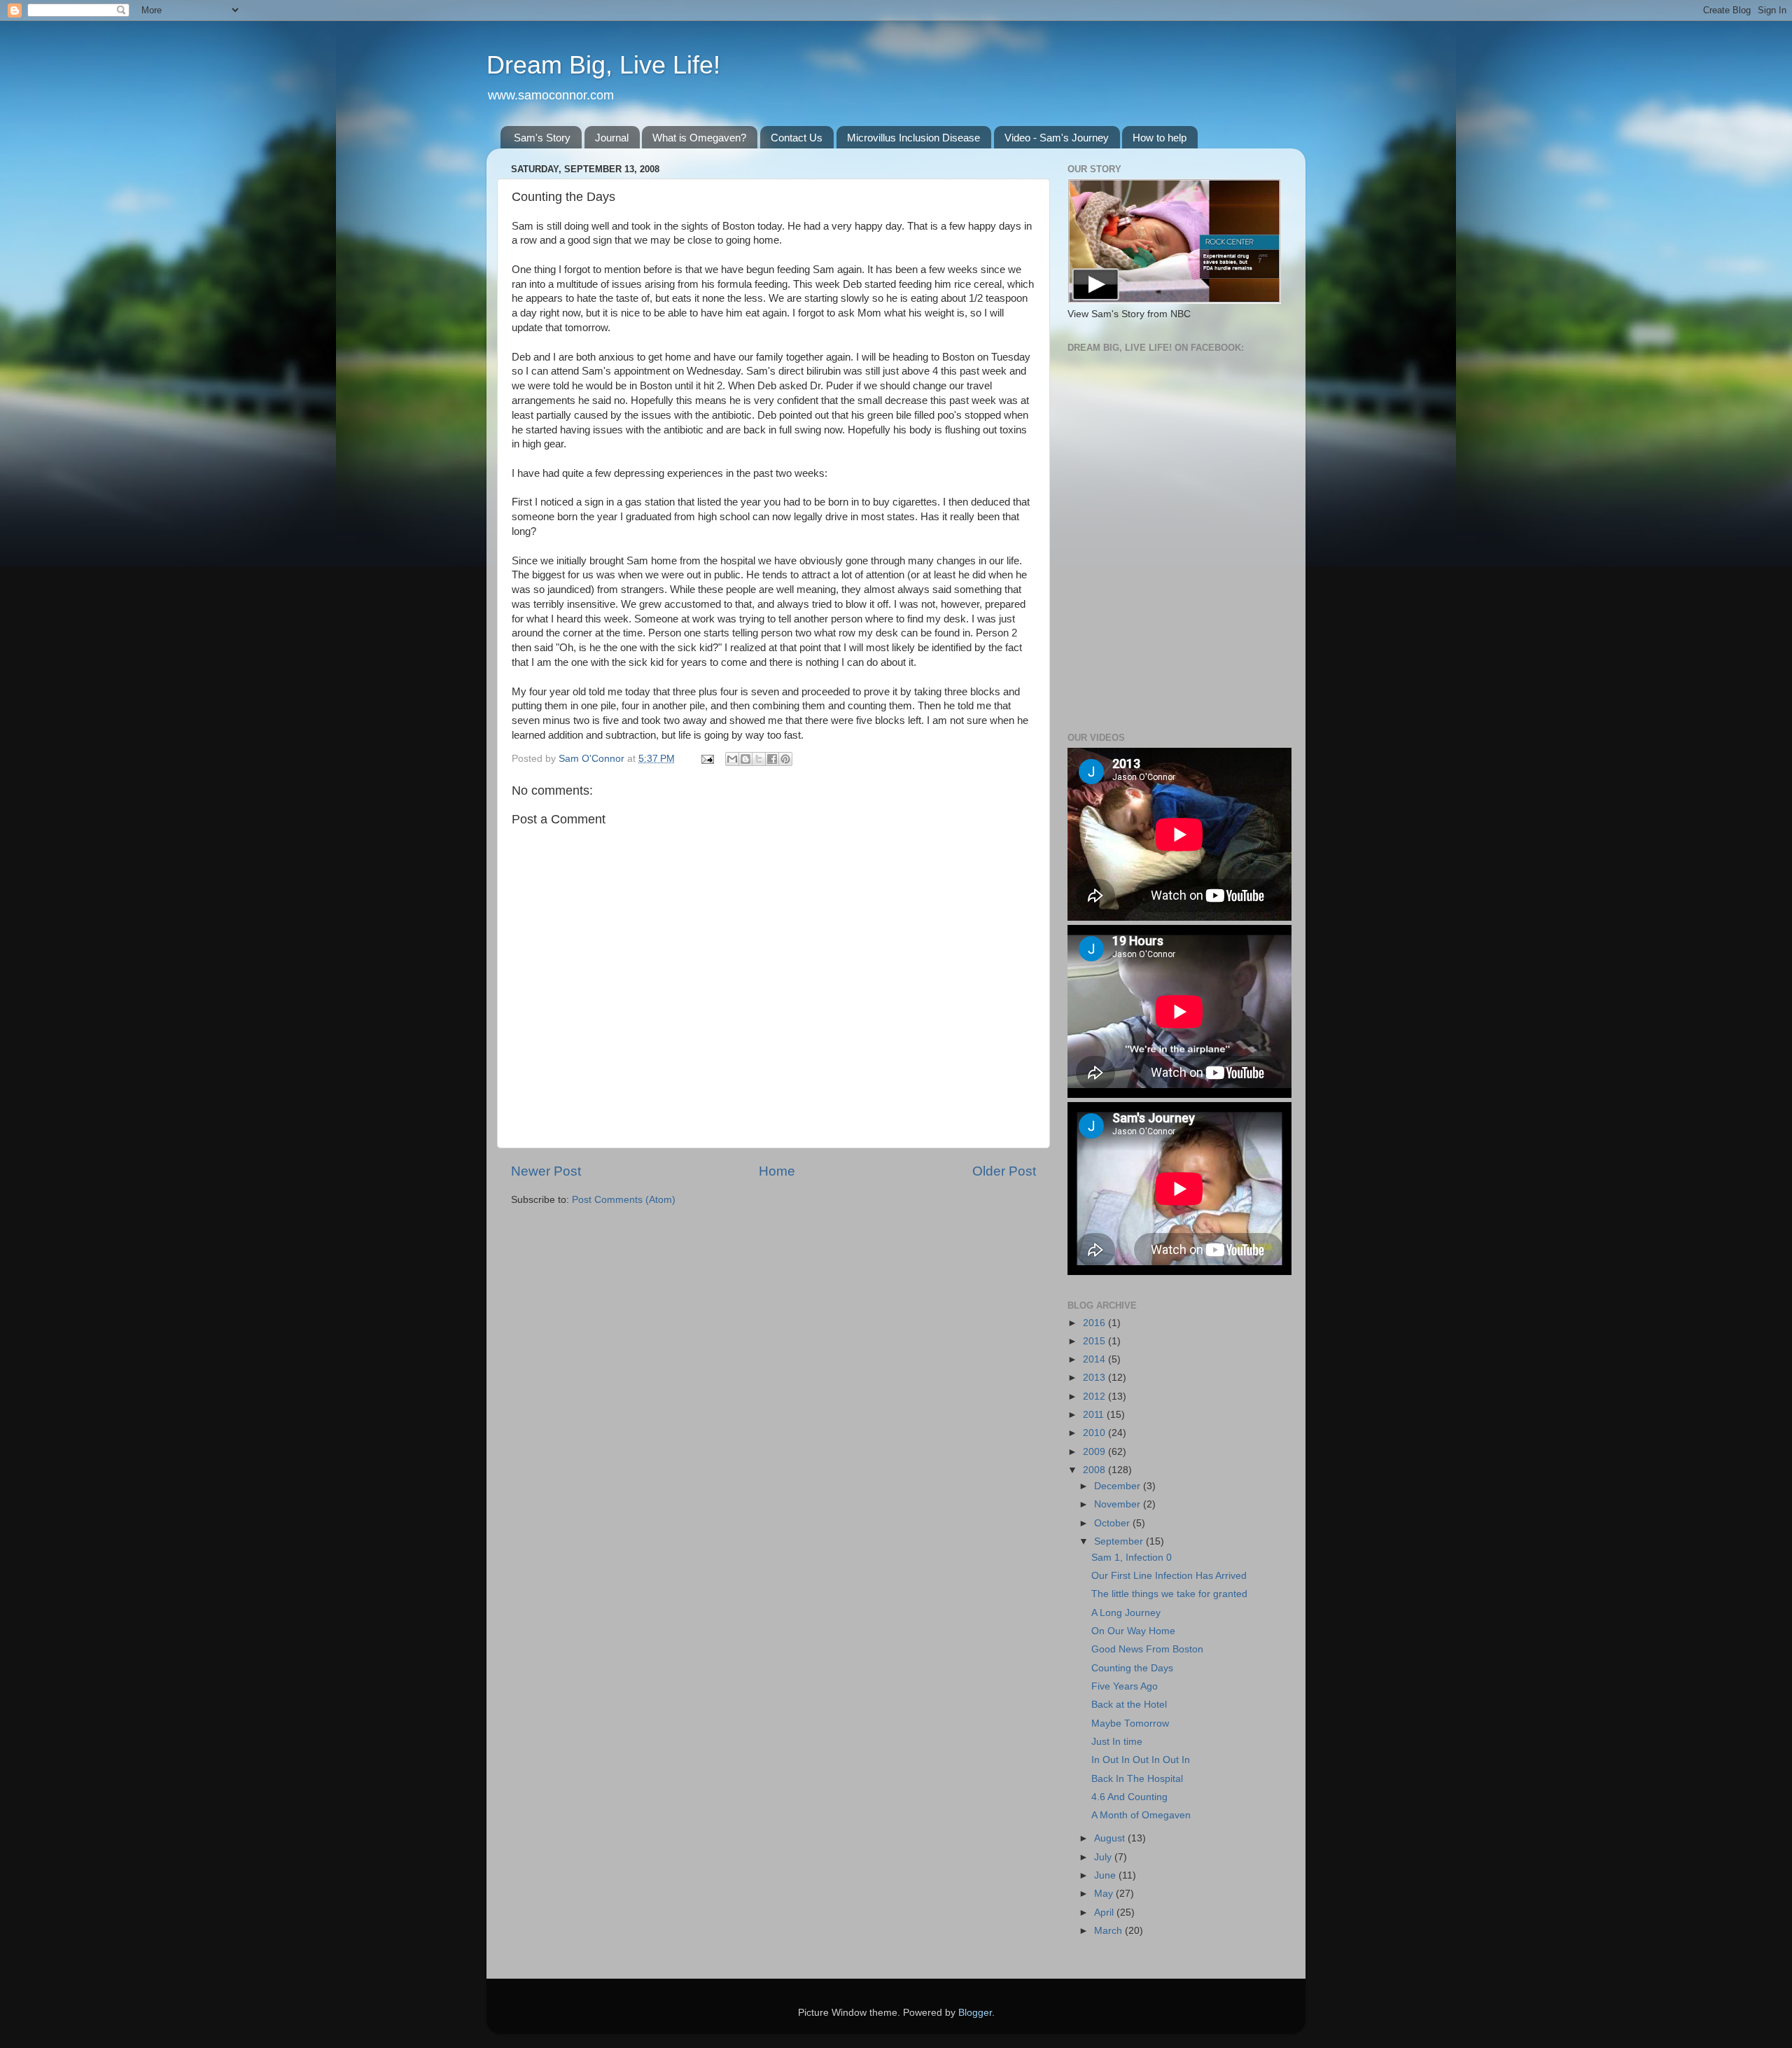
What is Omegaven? (699, 138)
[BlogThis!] (745, 759)
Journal (612, 138)
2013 (1095, 1378)
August (1111, 1838)
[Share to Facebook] (772, 759)
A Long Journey (1126, 1613)
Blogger (975, 2013)
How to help (1160, 138)
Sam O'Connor (593, 759)
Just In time (1117, 1742)
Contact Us (797, 138)
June (1106, 1875)
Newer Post (546, 1171)
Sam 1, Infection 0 (1132, 1558)
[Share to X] (759, 759)
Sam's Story (542, 138)
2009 (1095, 1452)
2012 (1095, 1396)
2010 (1095, 1433)
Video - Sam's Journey (1057, 138)
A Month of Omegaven (1141, 1815)
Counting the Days (1132, 1668)
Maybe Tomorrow (1130, 1723)
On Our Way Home (1133, 1631)
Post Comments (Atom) (624, 1200)
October (1113, 1523)
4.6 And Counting (1129, 1797)
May (1105, 1894)
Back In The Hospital (1137, 1779)
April (1105, 1913)
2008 (1095, 1470)
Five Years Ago (1125, 1686)
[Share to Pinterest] (785, 759)
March (1109, 1931)
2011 (1095, 1415)
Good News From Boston (1147, 1649)
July (1104, 1857)
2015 (1095, 1341)
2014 (1095, 1359)
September (1120, 1541)
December (1119, 1486)
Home (777, 1171)
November (1119, 1504)
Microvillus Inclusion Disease (913, 138)
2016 (1095, 1323)
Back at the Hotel (1129, 1705)
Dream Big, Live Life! (603, 65)
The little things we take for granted (1169, 1594)
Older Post (1004, 1171)
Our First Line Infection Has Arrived (1169, 1576)
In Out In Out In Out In (1141, 1760)
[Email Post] (707, 759)
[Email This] (732, 759)
